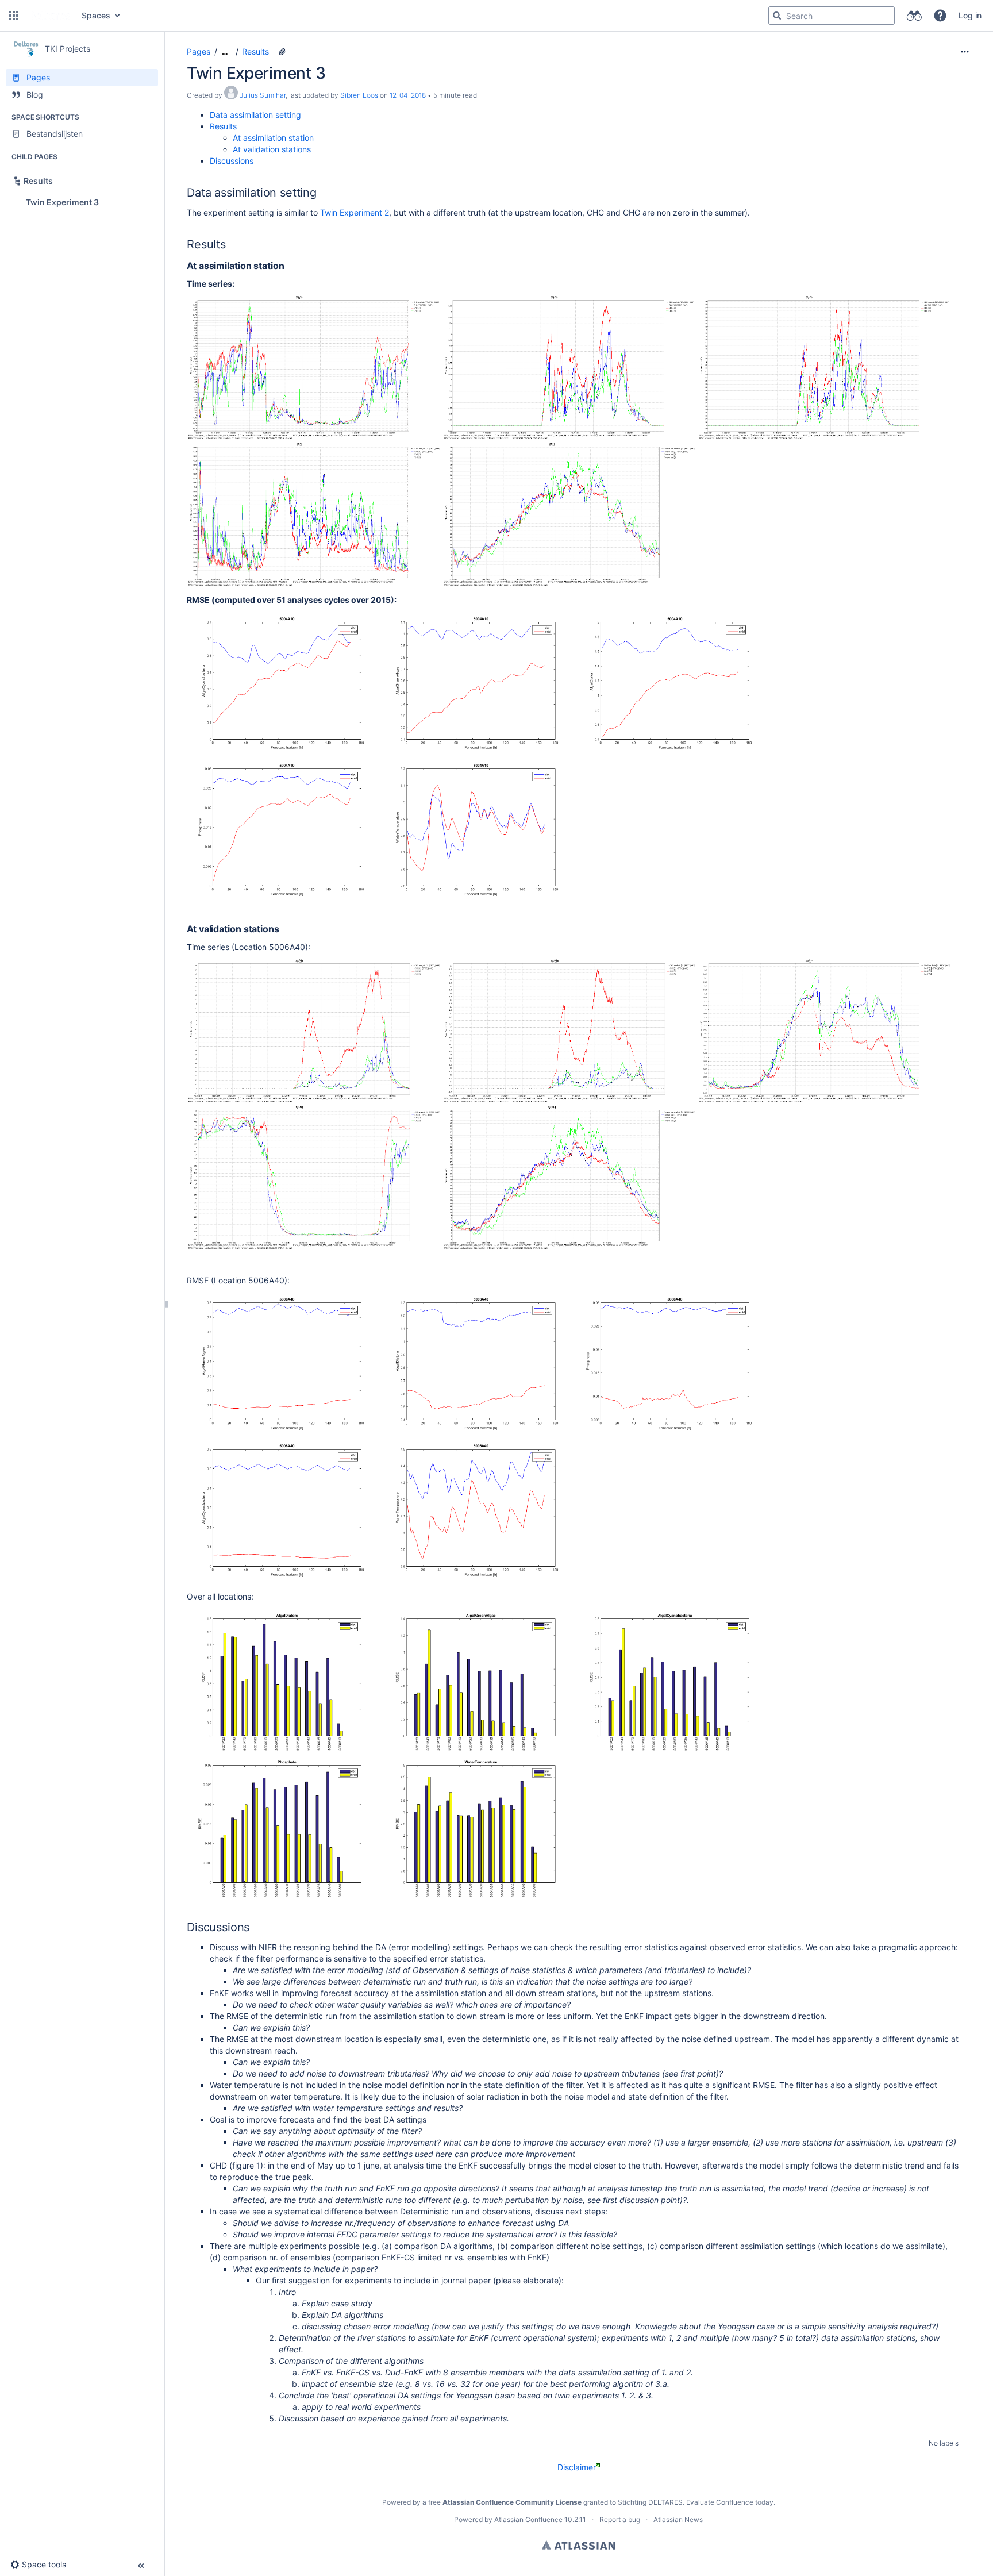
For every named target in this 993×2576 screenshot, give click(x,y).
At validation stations (272, 149)
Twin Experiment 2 (355, 212)
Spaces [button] (96, 15)
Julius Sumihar (263, 95)
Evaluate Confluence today (730, 2502)
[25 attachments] (282, 52)
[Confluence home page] (49, 16)
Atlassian (578, 2545)
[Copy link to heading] (320, 193)
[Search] (777, 16)
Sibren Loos (359, 95)
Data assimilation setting (255, 115)
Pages (199, 51)
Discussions (232, 161)
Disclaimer (577, 2467)
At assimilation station (273, 138)
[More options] (965, 52)
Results (255, 51)
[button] (14, 16)
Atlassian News (678, 2519)
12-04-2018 (408, 95)
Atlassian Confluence (528, 2519)
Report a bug (620, 2519)
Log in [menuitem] (970, 15)
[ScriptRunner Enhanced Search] (914, 16)
